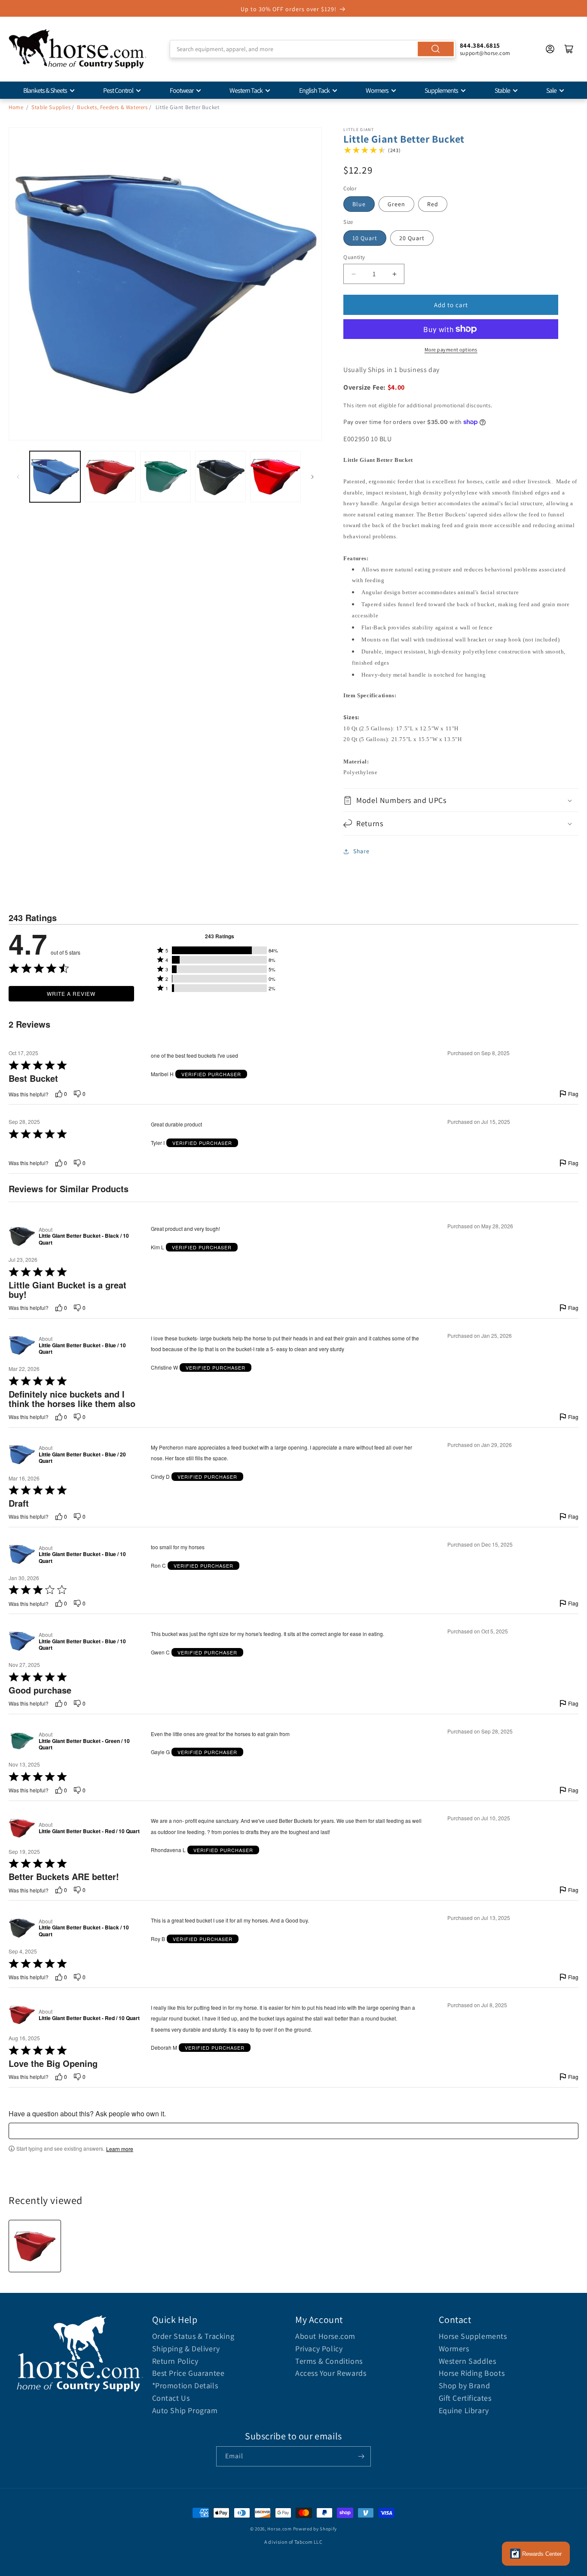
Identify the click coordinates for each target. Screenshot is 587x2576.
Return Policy (175, 2361)
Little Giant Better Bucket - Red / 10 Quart (89, 1831)
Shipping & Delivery (186, 2349)
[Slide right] (312, 477)
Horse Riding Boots (472, 2373)
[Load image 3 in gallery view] (165, 476)
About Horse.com (325, 2336)
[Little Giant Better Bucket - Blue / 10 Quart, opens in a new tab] (22, 1346)
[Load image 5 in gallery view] (275, 476)
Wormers (377, 90)
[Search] (436, 49)
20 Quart (412, 238)
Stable (502, 90)
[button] (461, 800)
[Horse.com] (77, 49)
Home (16, 107)
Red (433, 204)
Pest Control (118, 90)
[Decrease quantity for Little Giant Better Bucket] (353, 274)
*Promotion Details (185, 2385)
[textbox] (293, 2131)
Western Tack (246, 90)
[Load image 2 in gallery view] (110, 476)
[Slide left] (18, 477)
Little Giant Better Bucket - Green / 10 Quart (84, 1744)
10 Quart (365, 238)
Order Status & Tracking (193, 2336)
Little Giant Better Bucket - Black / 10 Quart (84, 1239)
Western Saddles (468, 2361)
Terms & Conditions (329, 2361)
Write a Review (71, 993)
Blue (359, 204)
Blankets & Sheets (45, 90)
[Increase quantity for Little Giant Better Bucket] (394, 274)
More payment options (451, 349)
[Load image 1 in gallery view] (55, 476)
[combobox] (313, 49)
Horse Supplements (473, 2336)
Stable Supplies (51, 107)
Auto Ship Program (185, 2410)
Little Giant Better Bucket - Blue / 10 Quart (82, 1349)
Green (396, 204)
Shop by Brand (465, 2385)
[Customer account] (550, 49)
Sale (551, 90)
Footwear (182, 90)
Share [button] (361, 851)
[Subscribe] (361, 2456)
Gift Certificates (465, 2398)
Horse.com (279, 2529)
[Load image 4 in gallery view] (220, 476)
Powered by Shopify (315, 2529)
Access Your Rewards (331, 2373)
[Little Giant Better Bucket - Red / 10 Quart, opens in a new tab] (22, 1828)
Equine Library (464, 2410)
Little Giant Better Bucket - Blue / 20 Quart (82, 1458)
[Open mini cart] (569, 49)
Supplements (441, 90)
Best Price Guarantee (188, 2373)
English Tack (314, 90)
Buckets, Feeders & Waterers (112, 107)
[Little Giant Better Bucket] (35, 2246)
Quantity (354, 257)
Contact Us (171, 2398)
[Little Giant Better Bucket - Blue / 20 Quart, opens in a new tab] (22, 1455)
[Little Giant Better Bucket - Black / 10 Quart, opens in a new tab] (22, 1236)
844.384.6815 (480, 45)
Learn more (120, 2149)
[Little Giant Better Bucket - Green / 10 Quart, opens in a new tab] (22, 1741)
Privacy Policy (319, 2349)
